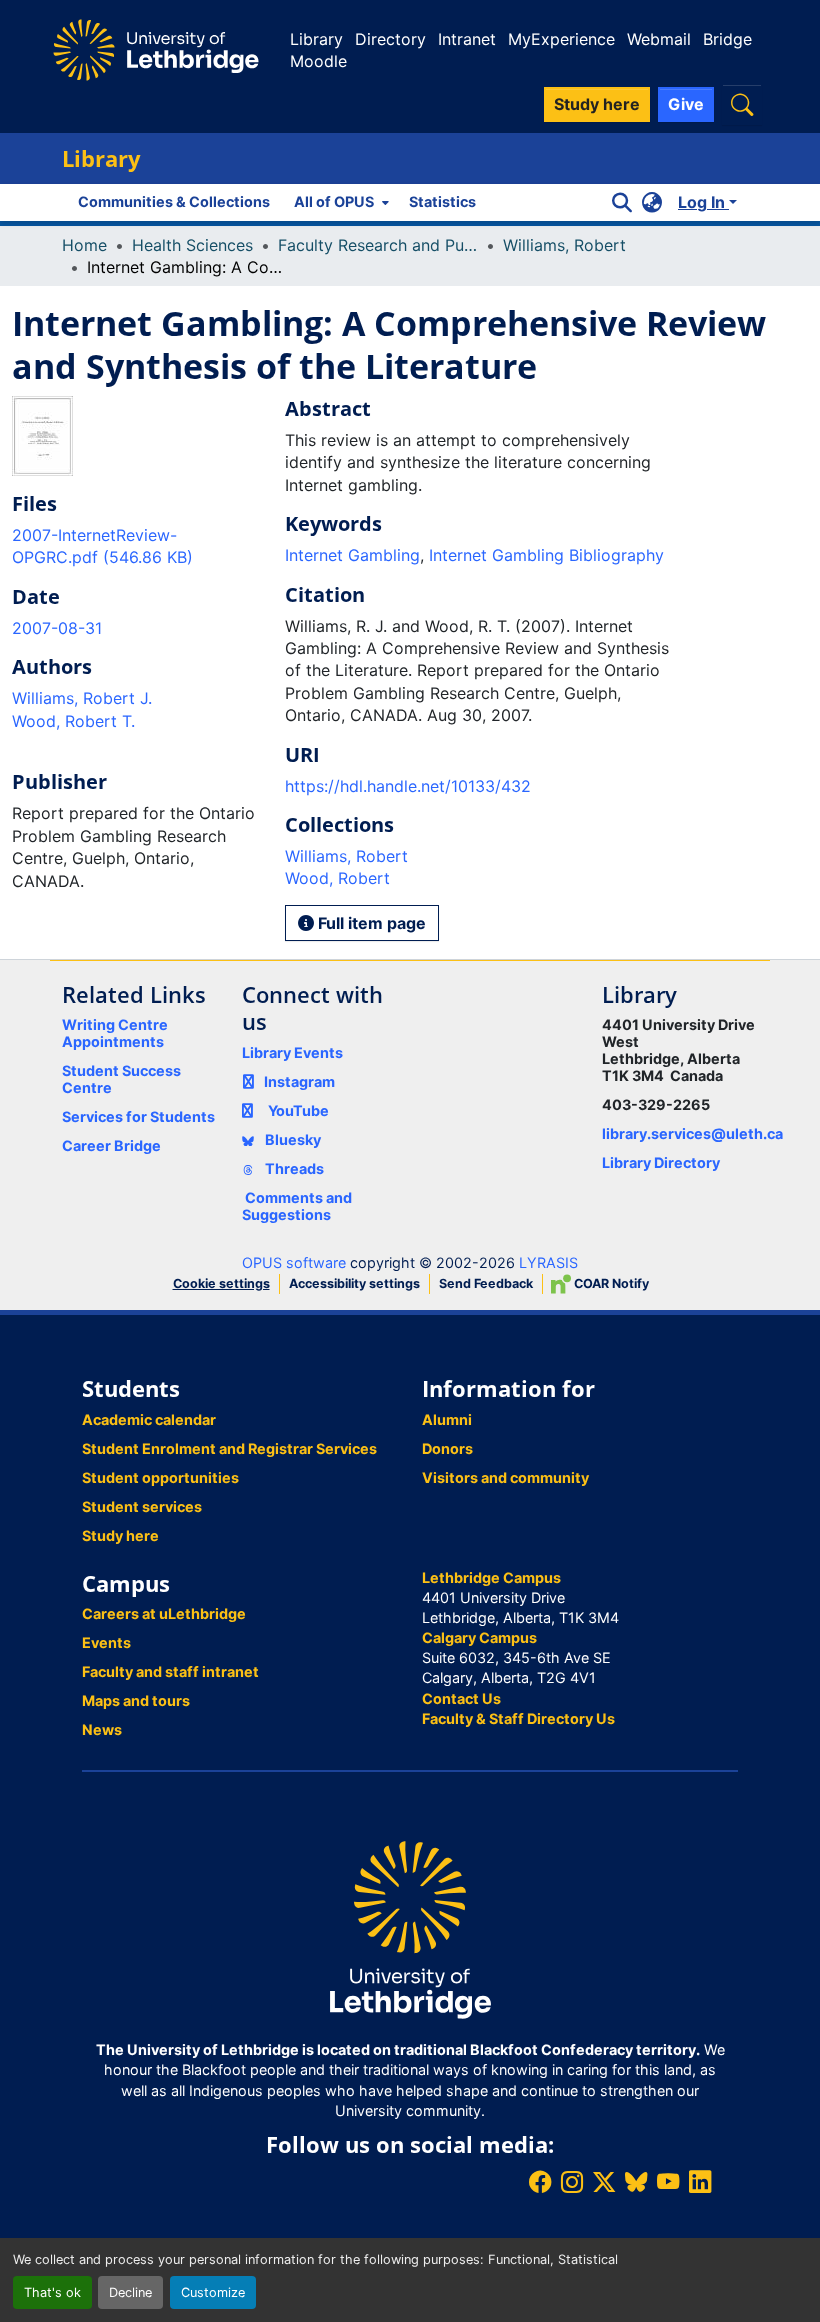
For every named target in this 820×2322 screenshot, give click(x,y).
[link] (136, 546)
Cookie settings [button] (221, 1283)
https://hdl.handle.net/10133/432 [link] (408, 786)
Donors (447, 1448)
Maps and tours (136, 1700)
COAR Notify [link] (610, 1283)
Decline (130, 2292)
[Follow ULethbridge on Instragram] (572, 2181)
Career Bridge (111, 1145)
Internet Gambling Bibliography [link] (546, 555)
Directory (390, 39)
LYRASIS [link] (548, 1262)
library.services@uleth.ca (692, 1133)
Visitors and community (505, 1477)
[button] (742, 104)
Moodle (318, 61)
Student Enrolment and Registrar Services (229, 1448)
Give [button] (686, 104)
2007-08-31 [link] (57, 628)
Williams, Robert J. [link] (82, 698)
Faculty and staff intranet (170, 1671)
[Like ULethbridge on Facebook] (540, 2181)
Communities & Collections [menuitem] (174, 201)
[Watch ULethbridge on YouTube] (668, 2181)
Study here (120, 1535)
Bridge (727, 39)
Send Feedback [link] (486, 1283)
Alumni (447, 1419)
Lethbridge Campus (491, 1577)
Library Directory (661, 1162)
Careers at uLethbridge (164, 1613)
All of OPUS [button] (334, 201)
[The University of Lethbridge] (410, 1928)
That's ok (52, 2292)
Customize (213, 2292)
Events (106, 1642)
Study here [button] (597, 104)
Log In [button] (703, 202)
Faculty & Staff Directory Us (518, 1718)
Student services (142, 1506)
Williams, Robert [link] (564, 245)
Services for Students (138, 1116)
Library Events (292, 1052)
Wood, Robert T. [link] (73, 721)
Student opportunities (160, 1477)
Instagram (299, 1081)
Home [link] (84, 245)
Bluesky (291, 1139)
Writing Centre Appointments (115, 1033)
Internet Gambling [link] (352, 555)
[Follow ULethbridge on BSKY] (636, 2181)
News (102, 1729)
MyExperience (561, 39)
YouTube (298, 1110)
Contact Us (461, 1698)
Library (316, 39)
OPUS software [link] (294, 1262)
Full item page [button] (370, 923)
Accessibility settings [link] (354, 1283)
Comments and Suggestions (297, 1206)
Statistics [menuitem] (442, 201)
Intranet (467, 39)
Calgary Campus (479, 1637)
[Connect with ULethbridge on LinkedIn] (700, 2181)
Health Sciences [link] (192, 245)
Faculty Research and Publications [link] (378, 245)
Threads (293, 1168)
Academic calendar (149, 1419)
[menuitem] (339, 202)
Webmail (659, 39)
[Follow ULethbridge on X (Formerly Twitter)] (604, 2181)
